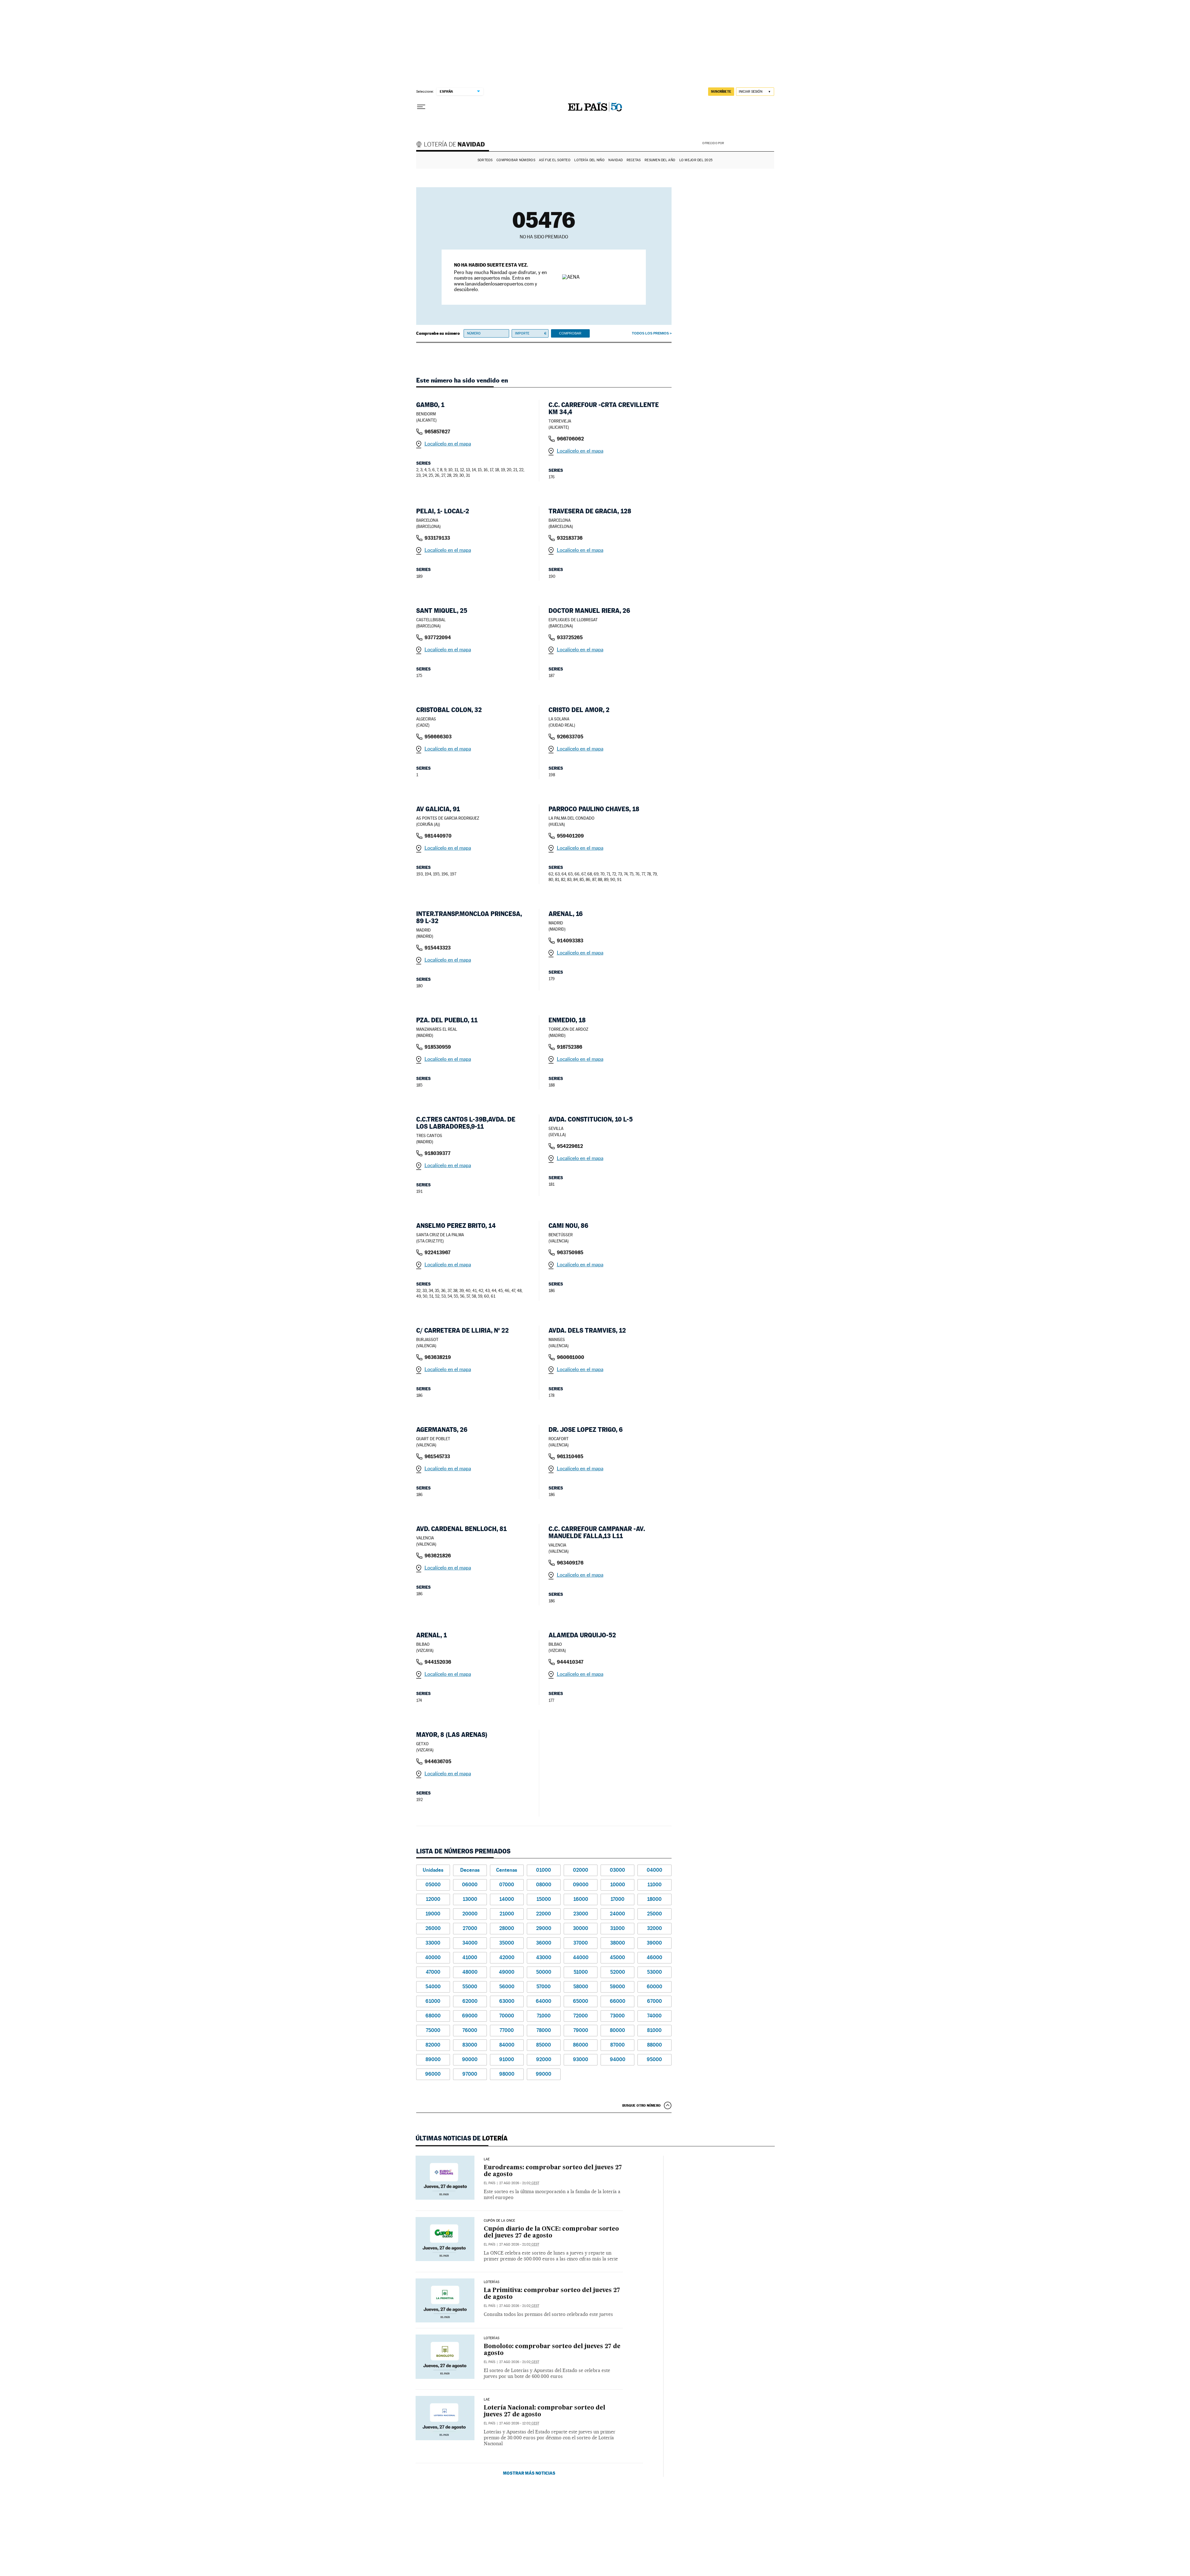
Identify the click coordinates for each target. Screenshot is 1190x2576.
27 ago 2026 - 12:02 (519, 2423)
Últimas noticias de (462, 2138)
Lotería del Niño (589, 160)
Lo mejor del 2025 (696, 160)
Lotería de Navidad (453, 145)
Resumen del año (660, 160)
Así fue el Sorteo (555, 160)
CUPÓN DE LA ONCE (500, 2221)
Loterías (491, 2282)
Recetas (634, 160)
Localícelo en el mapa (448, 444)
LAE (487, 2159)
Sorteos (485, 160)
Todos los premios (650, 333)
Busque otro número (641, 2105)
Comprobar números (516, 160)
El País (489, 2183)
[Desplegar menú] (421, 107)
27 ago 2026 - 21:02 (519, 2183)
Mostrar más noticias (529, 2473)
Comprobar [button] (570, 333)
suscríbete (721, 91)
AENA (750, 143)
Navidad (615, 160)
